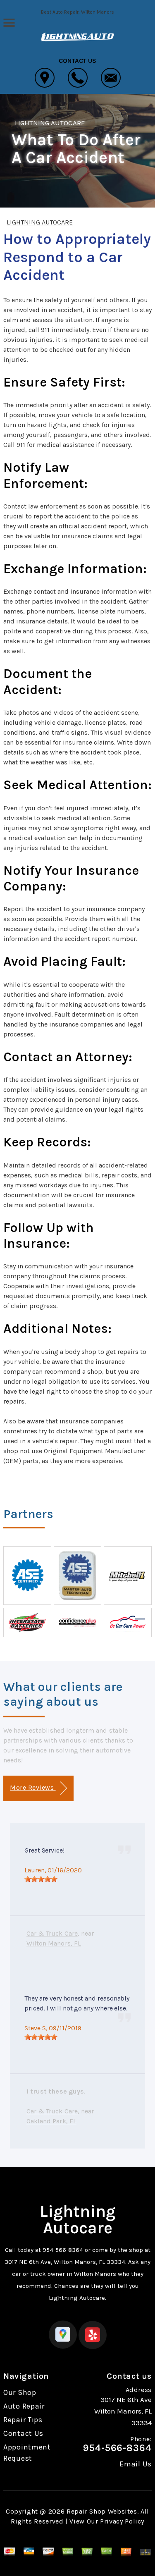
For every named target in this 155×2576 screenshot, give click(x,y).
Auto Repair (24, 2406)
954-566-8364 (63, 2250)
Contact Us (23, 2433)
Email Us (136, 2464)
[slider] (41, 1879)
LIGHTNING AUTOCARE (50, 123)
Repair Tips (23, 2420)
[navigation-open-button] (9, 22)
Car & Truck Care (52, 1933)
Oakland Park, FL (51, 2121)
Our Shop (20, 2392)
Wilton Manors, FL (54, 1943)
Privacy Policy (122, 2521)
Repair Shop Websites (102, 2511)
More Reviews (33, 1787)
